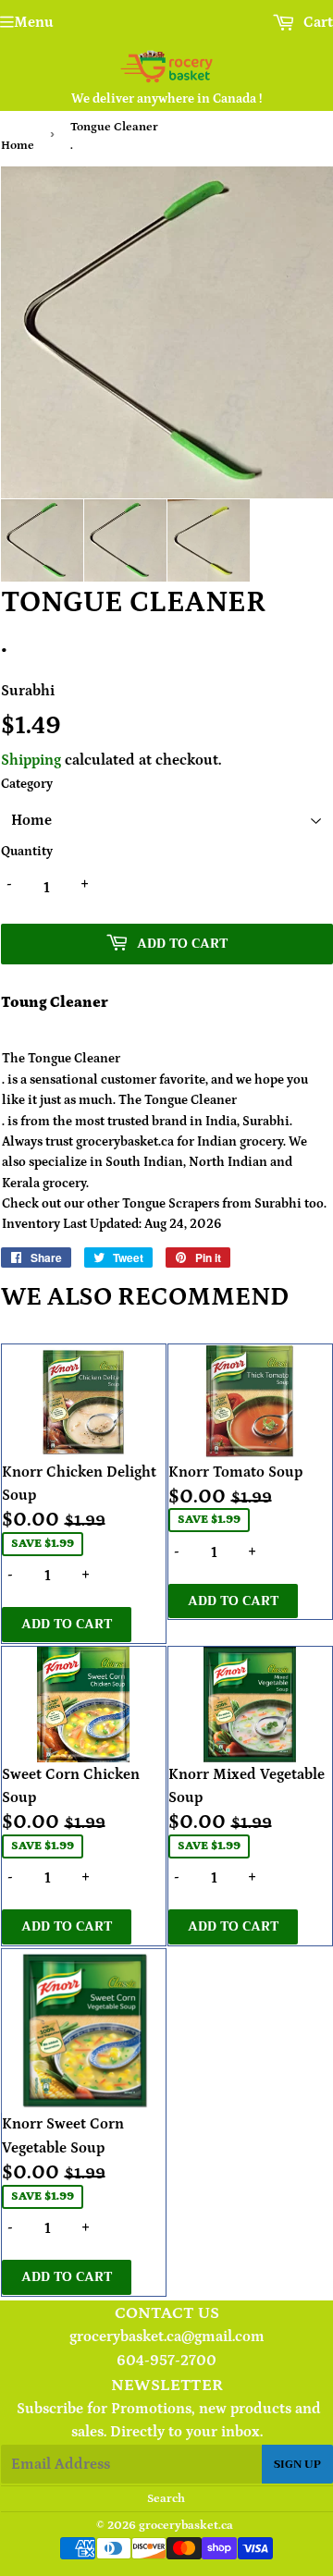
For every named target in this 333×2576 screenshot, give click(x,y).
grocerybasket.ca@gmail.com (167, 2337)
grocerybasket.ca (186, 2526)
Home (18, 146)
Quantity (27, 852)
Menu (34, 22)
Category (27, 784)
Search (166, 2499)
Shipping (31, 760)
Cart (316, 22)
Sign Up (297, 2464)
